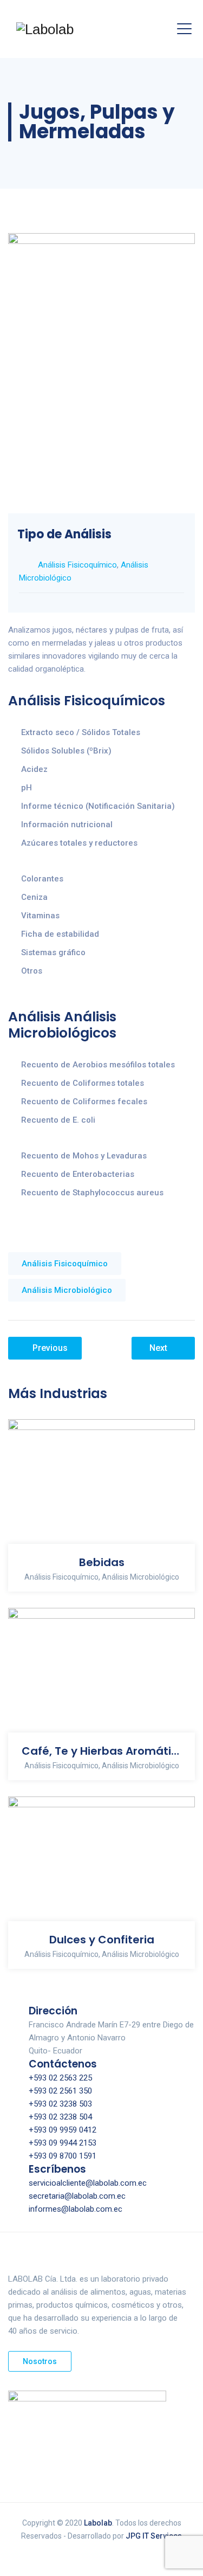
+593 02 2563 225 (60, 2078)
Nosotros (40, 2361)
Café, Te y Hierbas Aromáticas (101, 1751)
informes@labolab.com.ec (76, 2209)
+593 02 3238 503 (60, 2104)
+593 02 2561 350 (60, 2091)
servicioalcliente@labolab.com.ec (88, 2183)
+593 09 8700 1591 (63, 2156)
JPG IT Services (154, 2536)
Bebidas (102, 1562)
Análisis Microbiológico (67, 1290)
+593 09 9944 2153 (63, 2143)
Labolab (98, 2523)
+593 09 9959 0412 (63, 2130)
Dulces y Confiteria (102, 1940)
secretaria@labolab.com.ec (77, 2196)
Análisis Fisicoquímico (77, 565)
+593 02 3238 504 (60, 2117)
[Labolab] (45, 29)
